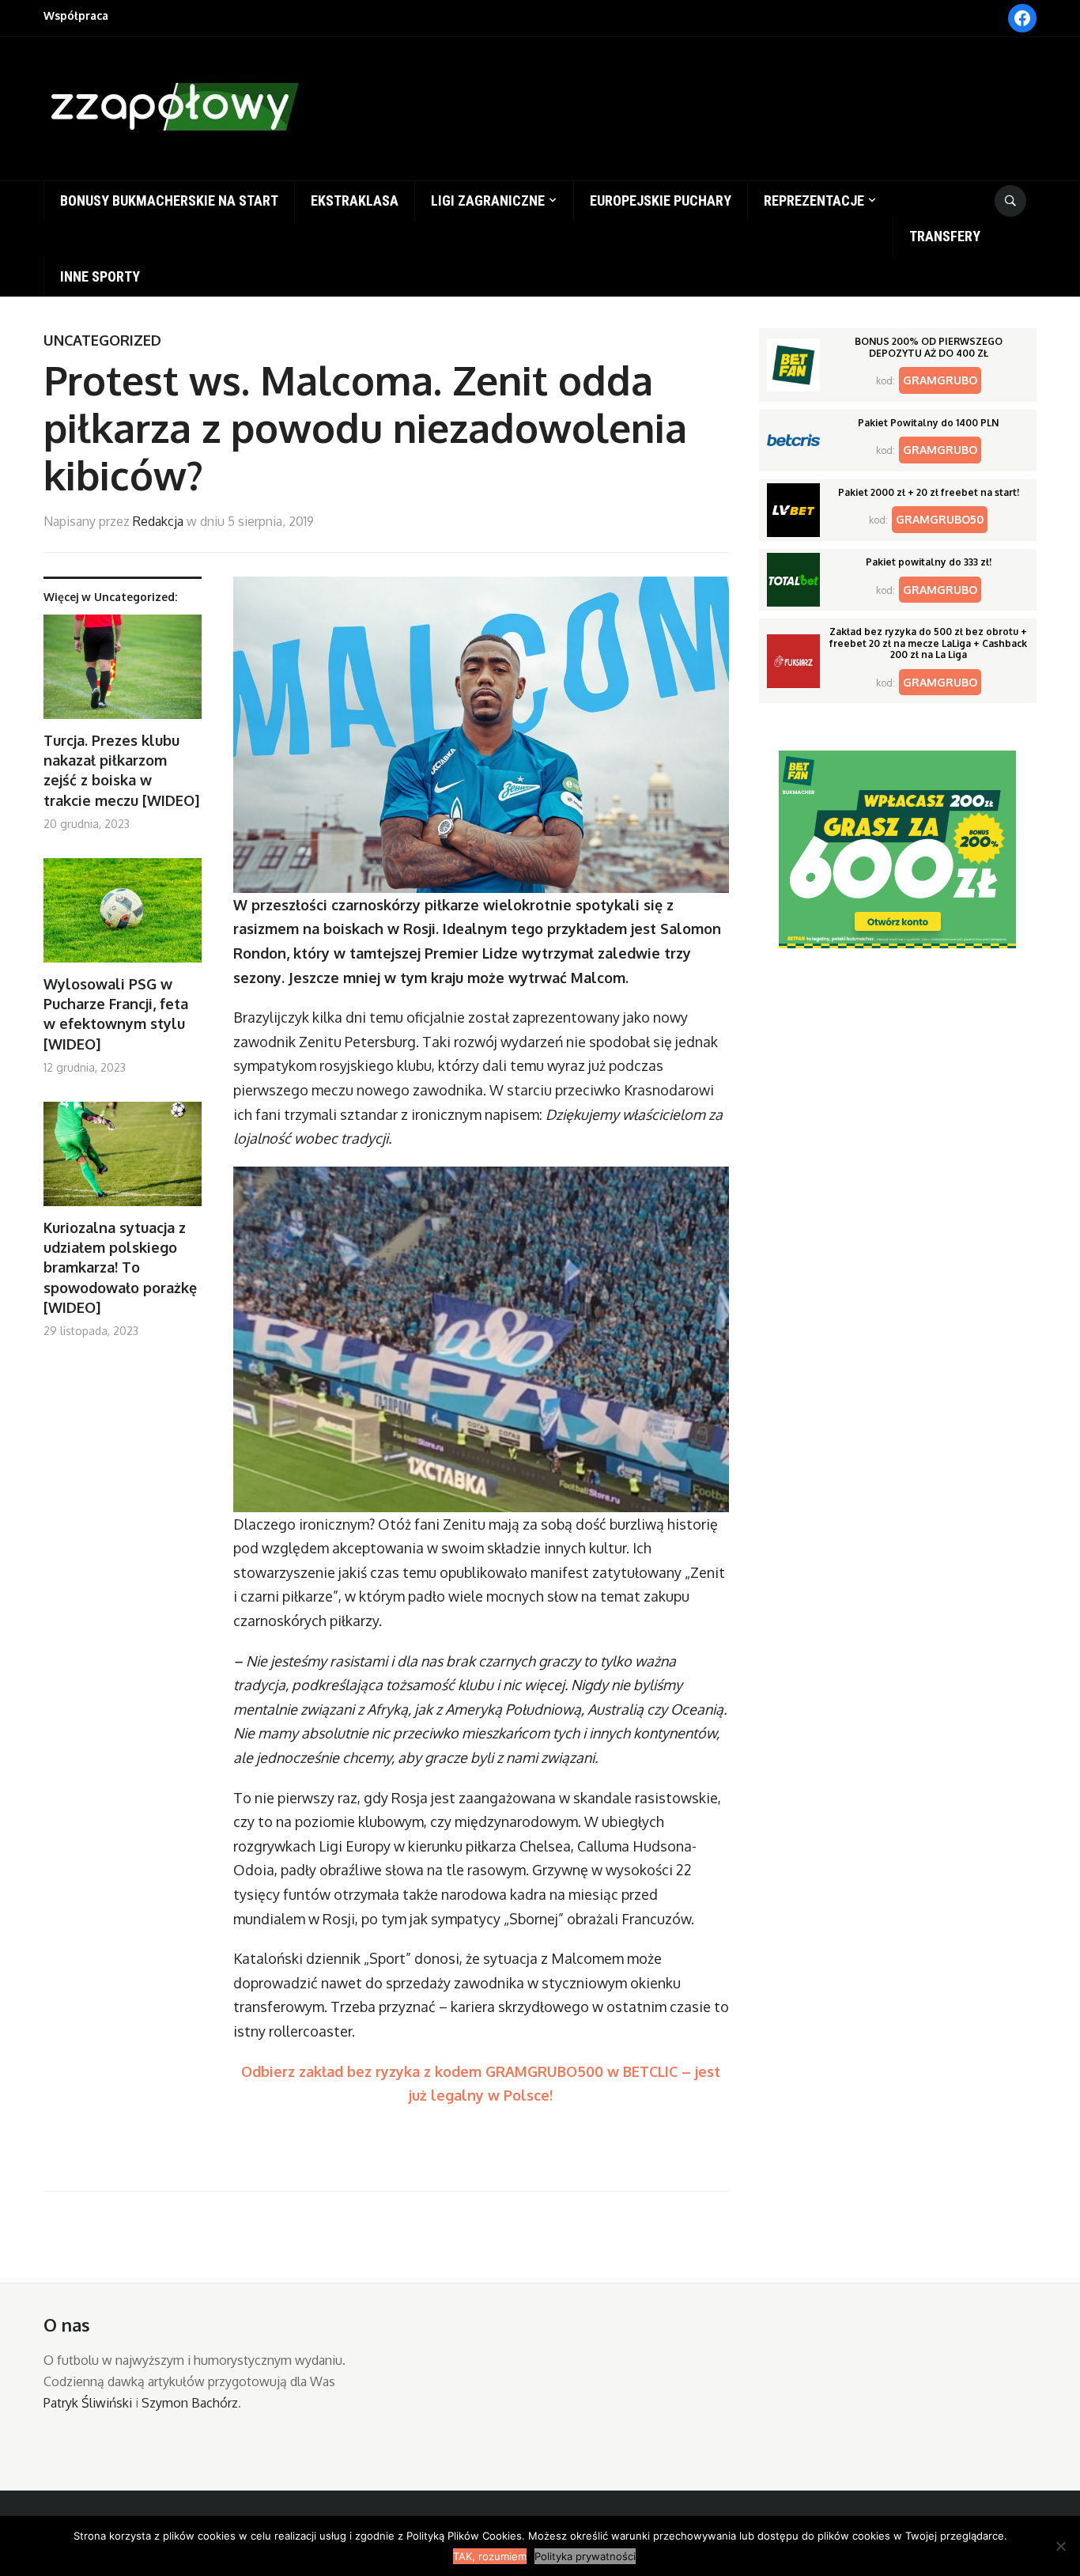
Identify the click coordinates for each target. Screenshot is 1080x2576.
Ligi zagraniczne (488, 200)
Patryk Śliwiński (88, 2403)
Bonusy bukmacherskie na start (169, 200)
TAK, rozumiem (490, 2556)
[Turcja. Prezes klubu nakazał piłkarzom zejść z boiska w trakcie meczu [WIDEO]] (123, 673)
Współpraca (76, 15)
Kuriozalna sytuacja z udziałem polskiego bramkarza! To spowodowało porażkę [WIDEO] (120, 1267)
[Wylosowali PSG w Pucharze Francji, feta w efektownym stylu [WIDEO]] (123, 916)
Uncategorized (102, 340)
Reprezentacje (814, 200)
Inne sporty (100, 276)
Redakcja (158, 521)
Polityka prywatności (585, 2556)
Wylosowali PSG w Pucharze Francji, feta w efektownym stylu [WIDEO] (116, 1014)
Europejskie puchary (661, 200)
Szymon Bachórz (190, 2403)
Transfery (945, 236)
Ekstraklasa (355, 200)
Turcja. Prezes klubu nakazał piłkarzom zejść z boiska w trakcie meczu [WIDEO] (121, 770)
